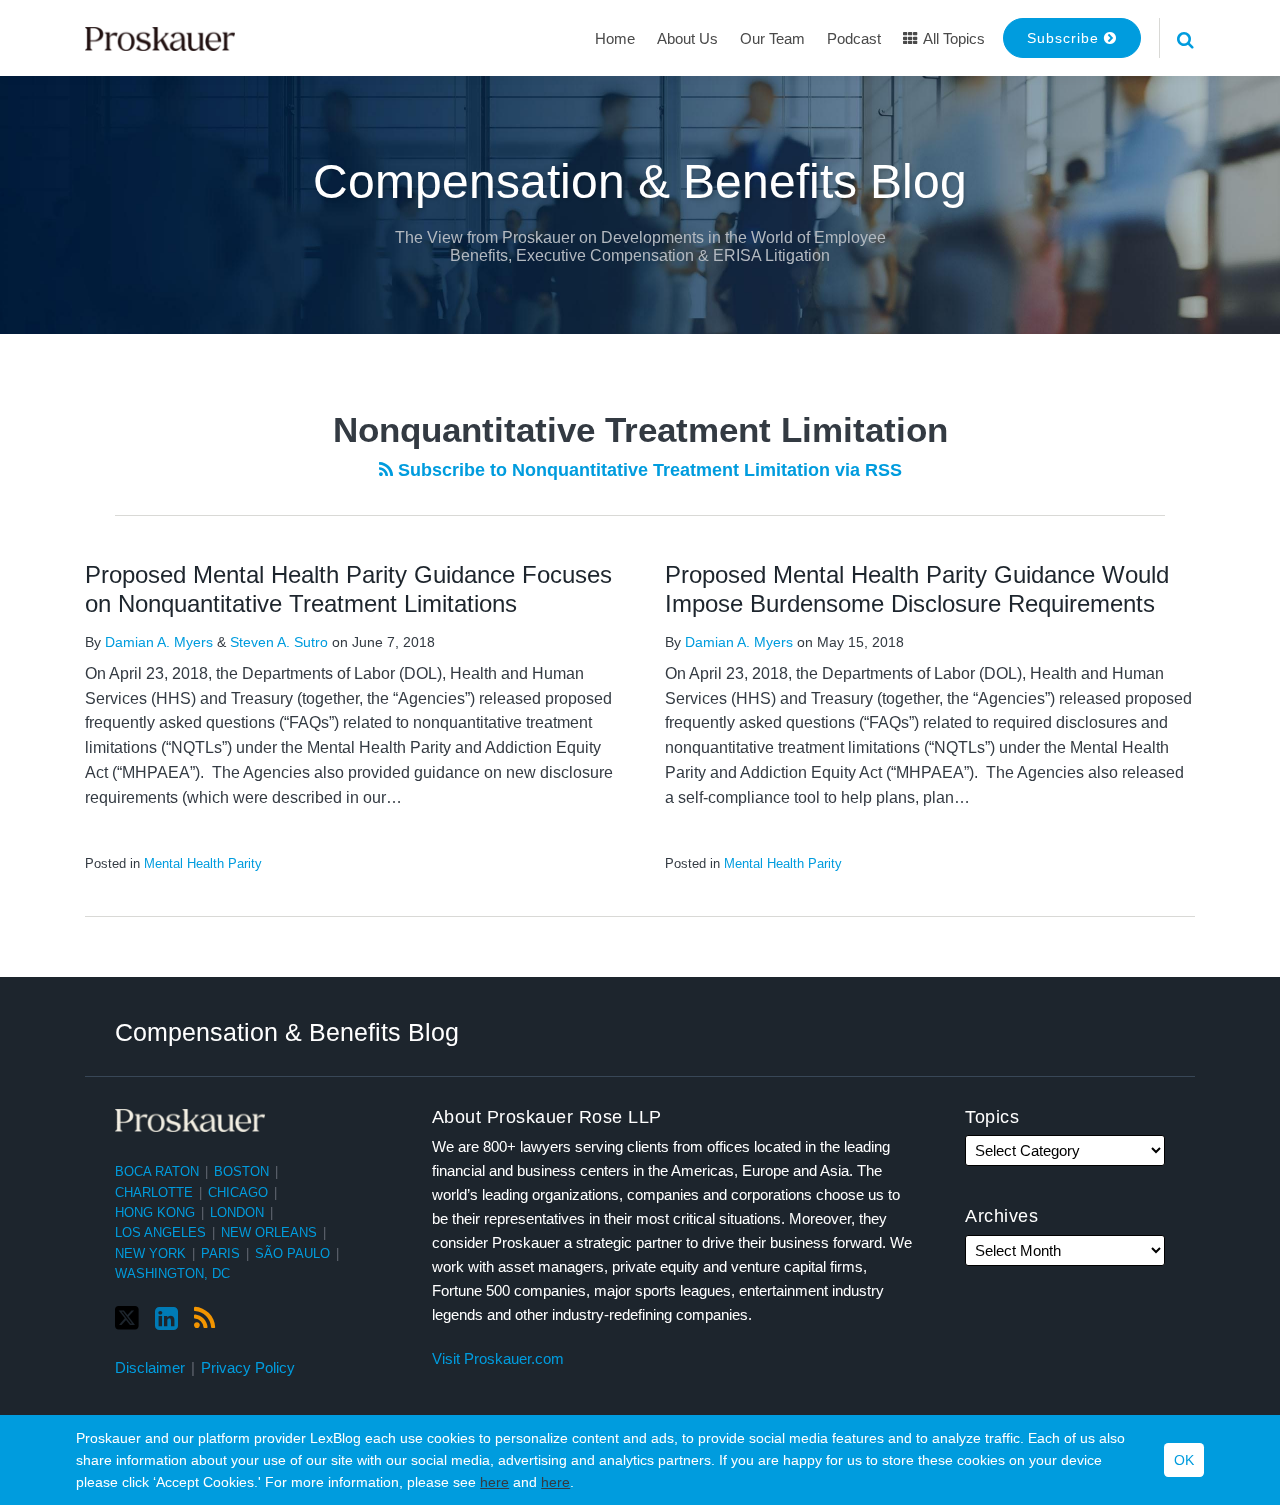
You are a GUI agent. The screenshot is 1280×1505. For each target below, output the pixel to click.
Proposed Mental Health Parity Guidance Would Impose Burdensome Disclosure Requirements (917, 589)
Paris (220, 1253)
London (237, 1212)
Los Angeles (160, 1232)
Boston (241, 1171)
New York (150, 1253)
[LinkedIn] (166, 1319)
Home (615, 38)
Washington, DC (172, 1273)
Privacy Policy (248, 1367)
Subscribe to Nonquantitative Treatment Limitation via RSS (647, 470)
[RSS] (204, 1319)
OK (1184, 1460)
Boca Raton (157, 1171)
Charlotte (154, 1192)
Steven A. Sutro (279, 642)
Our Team (772, 38)
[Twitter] (127, 1318)
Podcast (854, 38)
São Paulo (292, 1253)
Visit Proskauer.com (498, 1358)
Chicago (238, 1192)
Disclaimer (150, 1367)
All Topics (952, 38)
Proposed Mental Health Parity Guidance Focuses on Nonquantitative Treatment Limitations (348, 589)
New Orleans (269, 1232)
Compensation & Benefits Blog (640, 181)
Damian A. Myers (159, 642)
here (494, 1482)
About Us (687, 38)
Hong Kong (155, 1212)
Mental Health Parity (203, 863)
